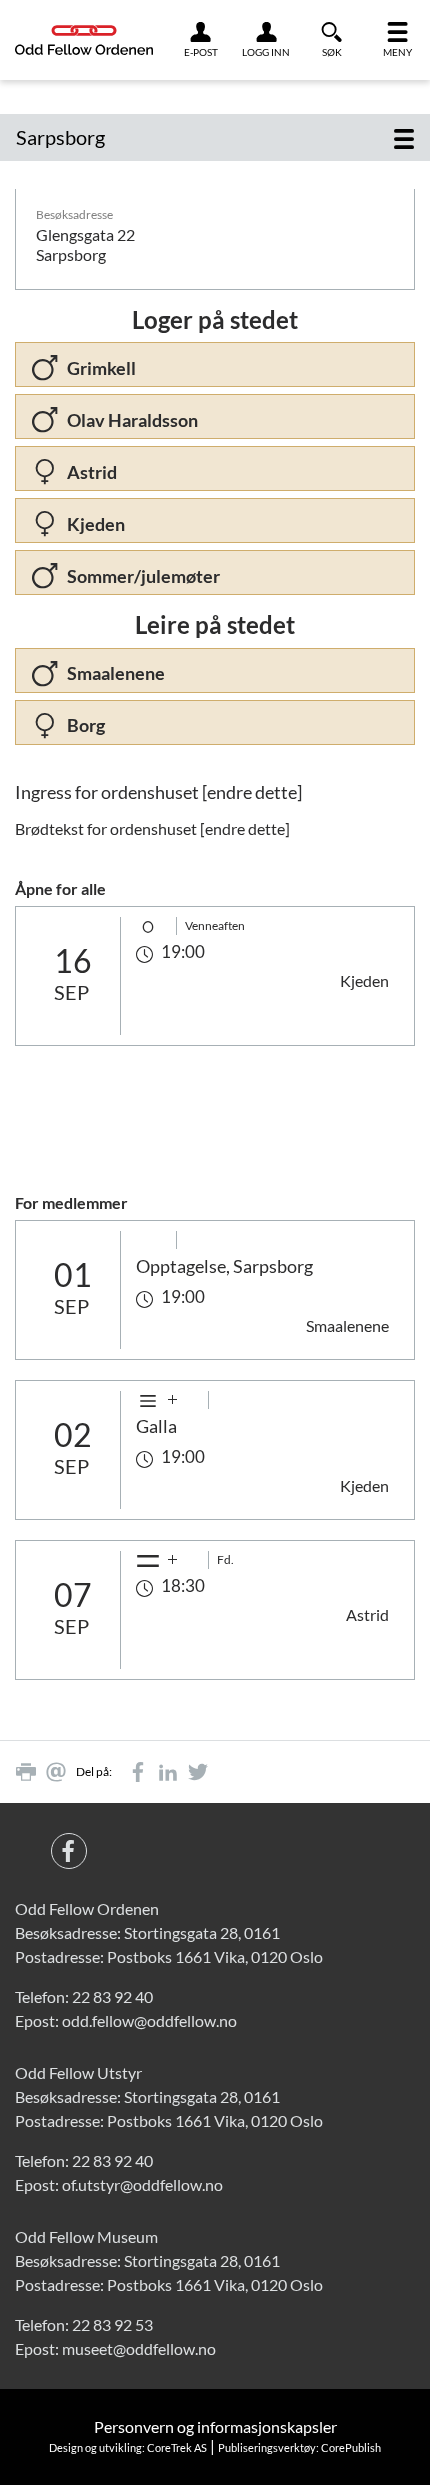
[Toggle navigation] (404, 137)
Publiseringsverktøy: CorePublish (299, 2447)
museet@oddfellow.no (139, 2348)
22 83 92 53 (112, 2324)
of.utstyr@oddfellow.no (142, 2184)
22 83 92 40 (112, 1996)
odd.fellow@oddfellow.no (149, 2020)
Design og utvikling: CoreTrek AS (128, 2447)
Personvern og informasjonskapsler (215, 2426)
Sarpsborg (60, 137)
